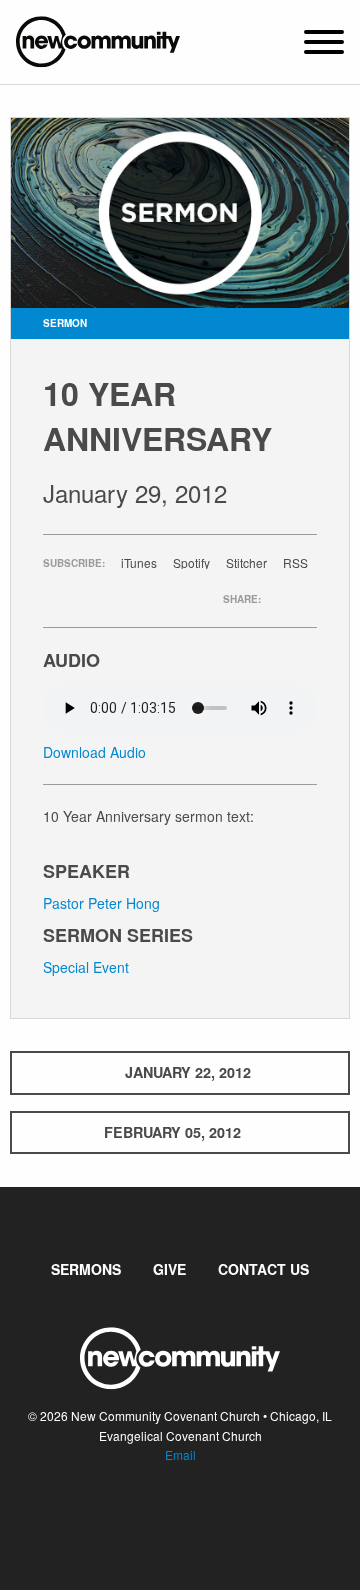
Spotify (191, 563)
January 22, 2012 (188, 1072)
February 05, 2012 (172, 1132)
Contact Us (263, 1269)
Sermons (86, 1269)
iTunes (139, 563)
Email (180, 1454)
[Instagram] (196, 1515)
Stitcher (246, 563)
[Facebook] (164, 1515)
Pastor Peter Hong (101, 903)
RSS (295, 563)
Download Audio (94, 752)
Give (169, 1269)
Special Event (86, 967)
